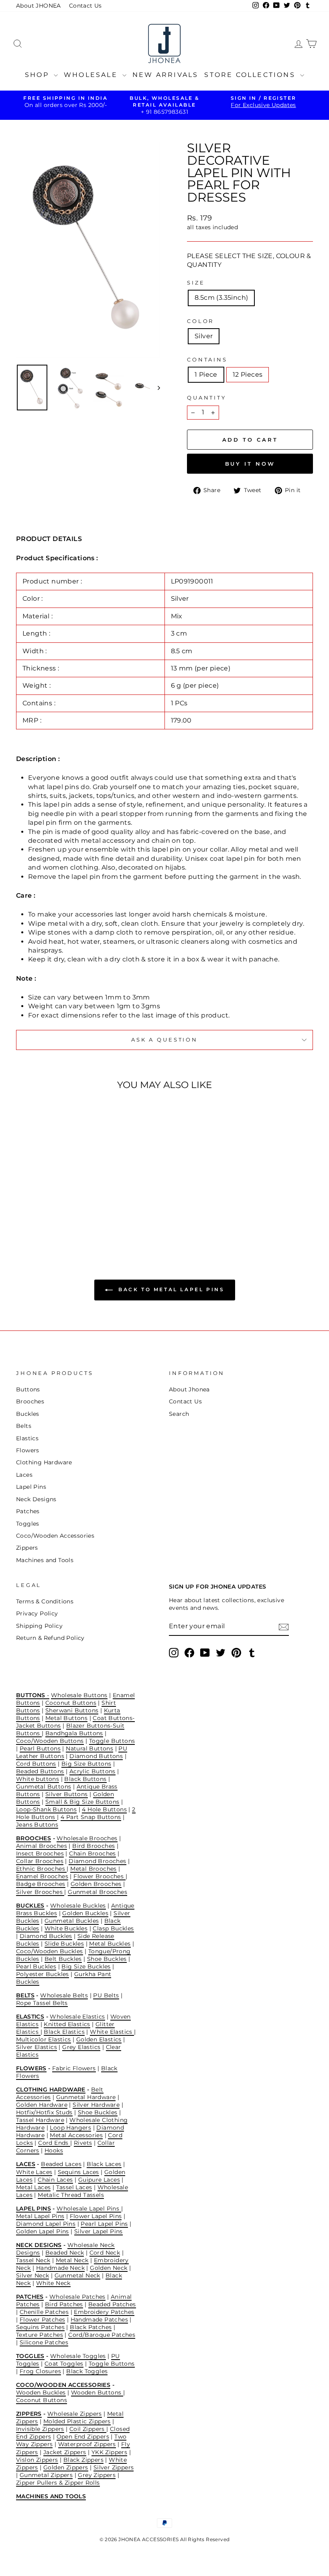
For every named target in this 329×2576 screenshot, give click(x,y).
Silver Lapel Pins (98, 2231)
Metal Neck (72, 2260)
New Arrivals (165, 75)
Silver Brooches (40, 1892)
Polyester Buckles (43, 1974)
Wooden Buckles (41, 2392)
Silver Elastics (37, 2047)
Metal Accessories (76, 2135)
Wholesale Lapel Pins (89, 2209)
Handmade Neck (60, 2268)
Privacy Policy (37, 1613)
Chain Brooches (92, 1853)
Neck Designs (36, 1499)
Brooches (30, 1401)
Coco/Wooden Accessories (55, 1536)
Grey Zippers (97, 2475)
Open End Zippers (83, 2437)
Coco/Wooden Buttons (50, 1741)
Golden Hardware (42, 2105)
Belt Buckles (63, 1959)
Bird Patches (64, 2304)
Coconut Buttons (71, 1703)
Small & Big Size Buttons (82, 1802)
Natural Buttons (89, 1748)
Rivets (83, 2143)
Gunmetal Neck (77, 2275)
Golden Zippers (66, 2467)
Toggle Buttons (112, 1741)
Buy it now (250, 464)
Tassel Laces (74, 2187)
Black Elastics (64, 2032)
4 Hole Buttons (104, 1809)
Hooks (54, 2150)
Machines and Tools (45, 1560)
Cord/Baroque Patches (102, 2335)
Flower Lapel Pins (96, 2216)
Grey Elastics (81, 2047)
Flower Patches (43, 2320)
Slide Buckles (64, 1944)
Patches (28, 1511)
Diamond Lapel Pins (46, 2224)
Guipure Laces (99, 2180)
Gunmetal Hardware (86, 2097)
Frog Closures (40, 2371)
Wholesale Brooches (87, 1838)
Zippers (27, 1548)
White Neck (53, 2283)
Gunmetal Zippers (46, 2475)
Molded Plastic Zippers (77, 2421)
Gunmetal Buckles (72, 1921)
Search (179, 1414)
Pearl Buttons (40, 1748)
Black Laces (104, 2164)
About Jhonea (189, 1389)
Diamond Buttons (96, 1756)
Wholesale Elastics (77, 2017)
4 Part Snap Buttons (91, 1817)
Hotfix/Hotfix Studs (44, 2112)
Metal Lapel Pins (40, 2216)
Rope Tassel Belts (42, 2003)
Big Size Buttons (86, 1764)
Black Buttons (85, 1779)
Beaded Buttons (40, 1771)
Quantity (207, 398)
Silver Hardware (96, 2105)
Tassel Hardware (40, 2120)
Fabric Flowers (74, 2068)
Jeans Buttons (37, 1825)
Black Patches (91, 2327)
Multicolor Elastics (44, 2039)
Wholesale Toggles (78, 2356)
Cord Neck (105, 2253)
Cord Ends (54, 2143)
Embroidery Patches (104, 2312)
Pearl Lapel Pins (104, 2224)
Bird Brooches (93, 1846)
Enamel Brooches (42, 1876)
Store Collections (251, 75)
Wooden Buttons (97, 2392)
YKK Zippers (109, 2452)
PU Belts (106, 1995)
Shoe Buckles (107, 1959)
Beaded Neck (65, 2253)
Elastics (27, 1438)
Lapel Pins (31, 1487)
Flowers (28, 1450)
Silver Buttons (67, 1794)
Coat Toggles (64, 2364)
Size (196, 283)
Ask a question (164, 1040)
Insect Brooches (40, 1853)
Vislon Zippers (37, 2460)
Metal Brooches (93, 1869)
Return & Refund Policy (50, 1638)
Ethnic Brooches (41, 1869)
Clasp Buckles (113, 1928)
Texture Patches (40, 2335)
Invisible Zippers (40, 2429)
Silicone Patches (44, 2342)
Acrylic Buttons (92, 1771)
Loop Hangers (70, 2128)
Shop (38, 75)
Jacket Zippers (65, 2452)
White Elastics (112, 2032)
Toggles (28, 1524)
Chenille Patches (44, 2312)
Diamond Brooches (97, 1861)
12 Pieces (248, 374)
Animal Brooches (42, 1846)
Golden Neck (109, 2268)
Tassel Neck (33, 2260)
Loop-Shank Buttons (46, 1809)
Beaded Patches (112, 2304)
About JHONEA (39, 6)
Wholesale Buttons (79, 1695)
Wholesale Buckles (78, 1906)
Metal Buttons (66, 1718)
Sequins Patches (40, 2327)
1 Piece (206, 374)
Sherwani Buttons (72, 1710)
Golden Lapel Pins (43, 2231)
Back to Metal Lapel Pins (170, 1289)
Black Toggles (87, 2371)
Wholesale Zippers (75, 2414)
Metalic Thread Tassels (71, 2195)
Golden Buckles (85, 1913)
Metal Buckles (110, 1944)
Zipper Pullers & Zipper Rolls (58, 2483)
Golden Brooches (96, 1884)
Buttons (28, 1389)
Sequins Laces (78, 2172)
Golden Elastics (99, 2039)
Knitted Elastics (67, 2024)
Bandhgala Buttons (74, 1733)
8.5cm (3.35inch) (221, 298)
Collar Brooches (40, 1861)
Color (200, 321)
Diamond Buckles (46, 1936)
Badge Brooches (41, 1884)
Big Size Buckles (86, 1966)
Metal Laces (33, 2187)
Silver (204, 336)
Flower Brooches (99, 1876)
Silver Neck (32, 2275)
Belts (24, 1426)
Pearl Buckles (36, 1966)
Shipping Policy (39, 1626)
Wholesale (92, 75)
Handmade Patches (99, 2320)
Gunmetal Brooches (97, 1892)
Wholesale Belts (64, 1995)
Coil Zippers (88, 2429)
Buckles (28, 1414)
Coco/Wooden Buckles (50, 1951)
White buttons (38, 1779)
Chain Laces (55, 2180)
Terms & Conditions (45, 1601)
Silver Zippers (114, 2467)
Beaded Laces (61, 2164)
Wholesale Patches (77, 2297)
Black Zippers (83, 2460)
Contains (207, 360)
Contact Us (85, 6)
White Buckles (66, 1928)
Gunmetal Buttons (44, 1787)
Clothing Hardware (44, 1462)
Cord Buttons (36, 1764)
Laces (24, 1475)
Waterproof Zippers (87, 2444)
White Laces (34, 2172)
